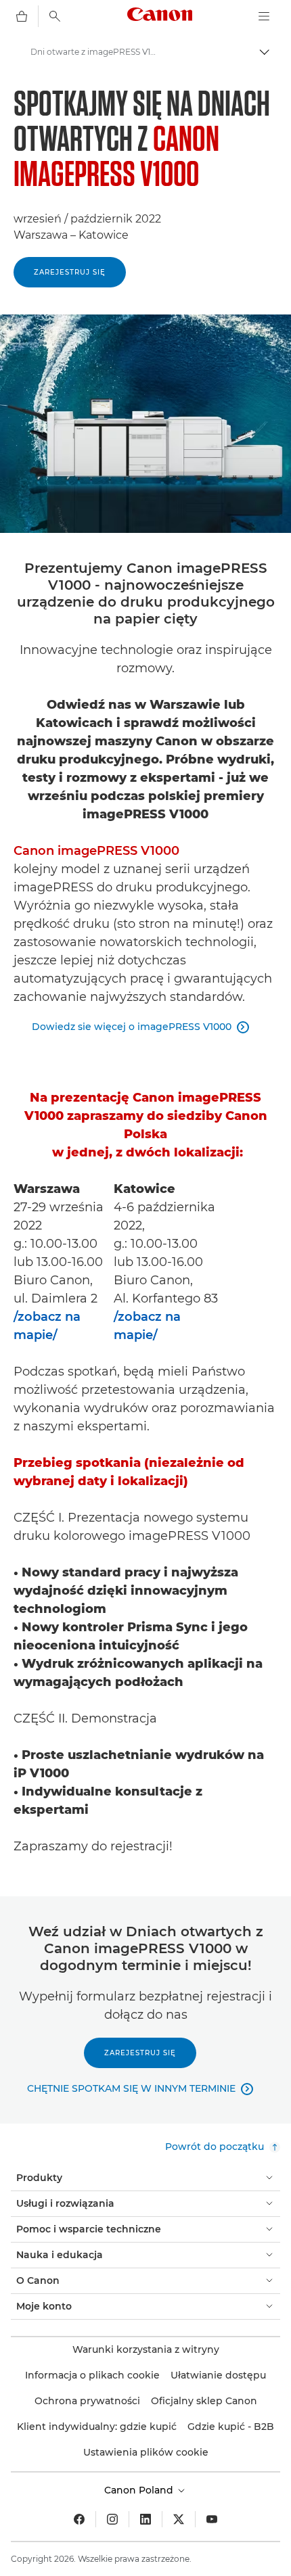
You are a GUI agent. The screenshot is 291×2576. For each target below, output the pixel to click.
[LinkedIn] (145, 2519)
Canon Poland (140, 2490)
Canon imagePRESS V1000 (96, 851)
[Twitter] (179, 2519)
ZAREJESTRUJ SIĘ (70, 272)
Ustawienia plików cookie (146, 2452)
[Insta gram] (112, 2519)
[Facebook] (79, 2519)
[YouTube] (212, 2519)
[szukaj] (55, 16)
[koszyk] (22, 16)
